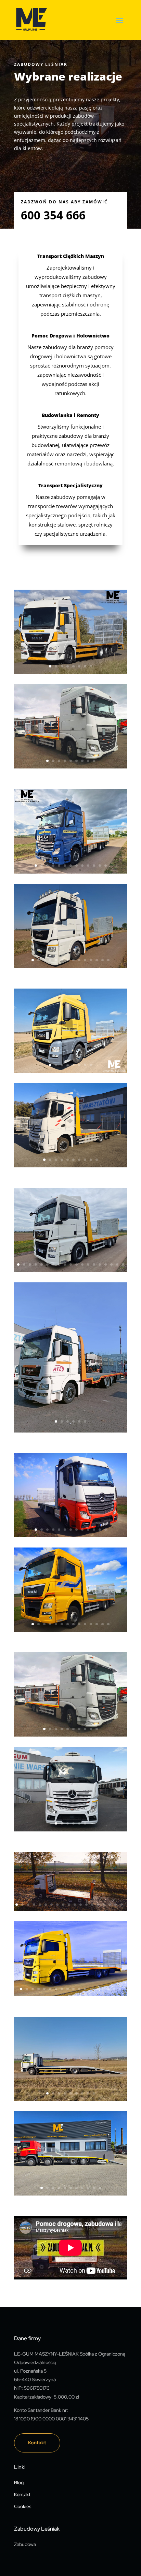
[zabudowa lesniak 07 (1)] (70, 1830)
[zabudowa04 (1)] (70, 1535)
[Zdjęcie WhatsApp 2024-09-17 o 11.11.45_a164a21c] (70, 966)
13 (106, 866)
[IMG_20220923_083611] (70, 1165)
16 (106, 1264)
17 (111, 1264)
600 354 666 (53, 215)
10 (88, 866)
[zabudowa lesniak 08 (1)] (70, 1909)
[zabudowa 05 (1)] (70, 1630)
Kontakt (37, 2443)
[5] (70, 1431)
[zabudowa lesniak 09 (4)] (70, 1994)
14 (108, 960)
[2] (70, 1071)
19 (123, 1264)
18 (117, 1264)
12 (100, 866)
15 (100, 1264)
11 (94, 866)
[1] (70, 672)
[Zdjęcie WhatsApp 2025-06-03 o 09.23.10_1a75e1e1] (70, 2099)
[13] (70, 872)
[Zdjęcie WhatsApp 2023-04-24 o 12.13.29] (70, 1270)
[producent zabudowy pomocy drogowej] (70, 1735)
